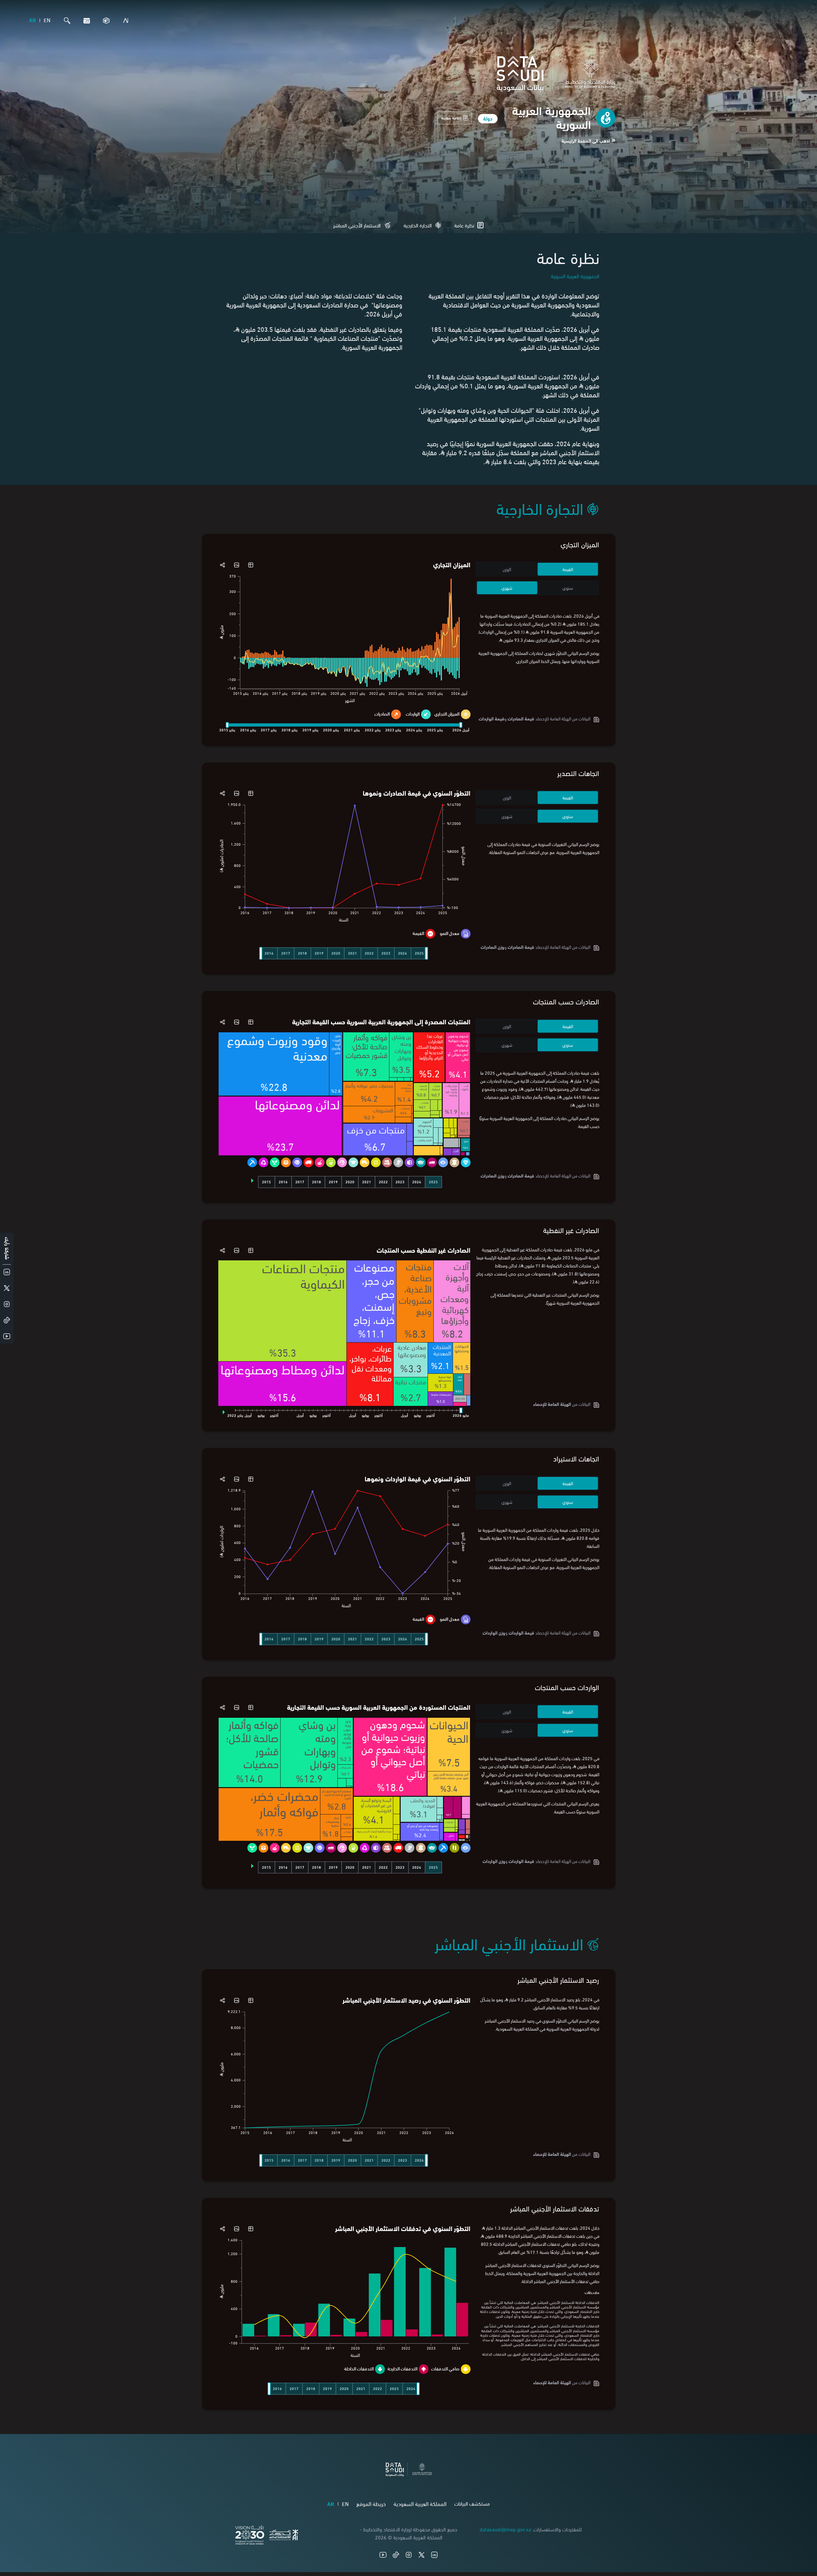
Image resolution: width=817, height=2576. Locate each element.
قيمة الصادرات (521, 718)
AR (32, 20)
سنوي (568, 588)
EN (47, 20)
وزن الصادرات (492, 947)
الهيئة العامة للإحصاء (552, 1404)
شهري (507, 588)
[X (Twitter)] (422, 2555)
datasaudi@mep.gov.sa (505, 2529)
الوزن (507, 569)
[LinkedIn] (434, 2555)
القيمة (568, 569)
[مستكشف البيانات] (105, 21)
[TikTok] (396, 2555)
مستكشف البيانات (472, 2503)
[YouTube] (383, 2555)
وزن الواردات (494, 1632)
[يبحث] (65, 21)
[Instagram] (409, 2555)
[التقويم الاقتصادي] (85, 21)
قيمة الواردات (521, 1632)
